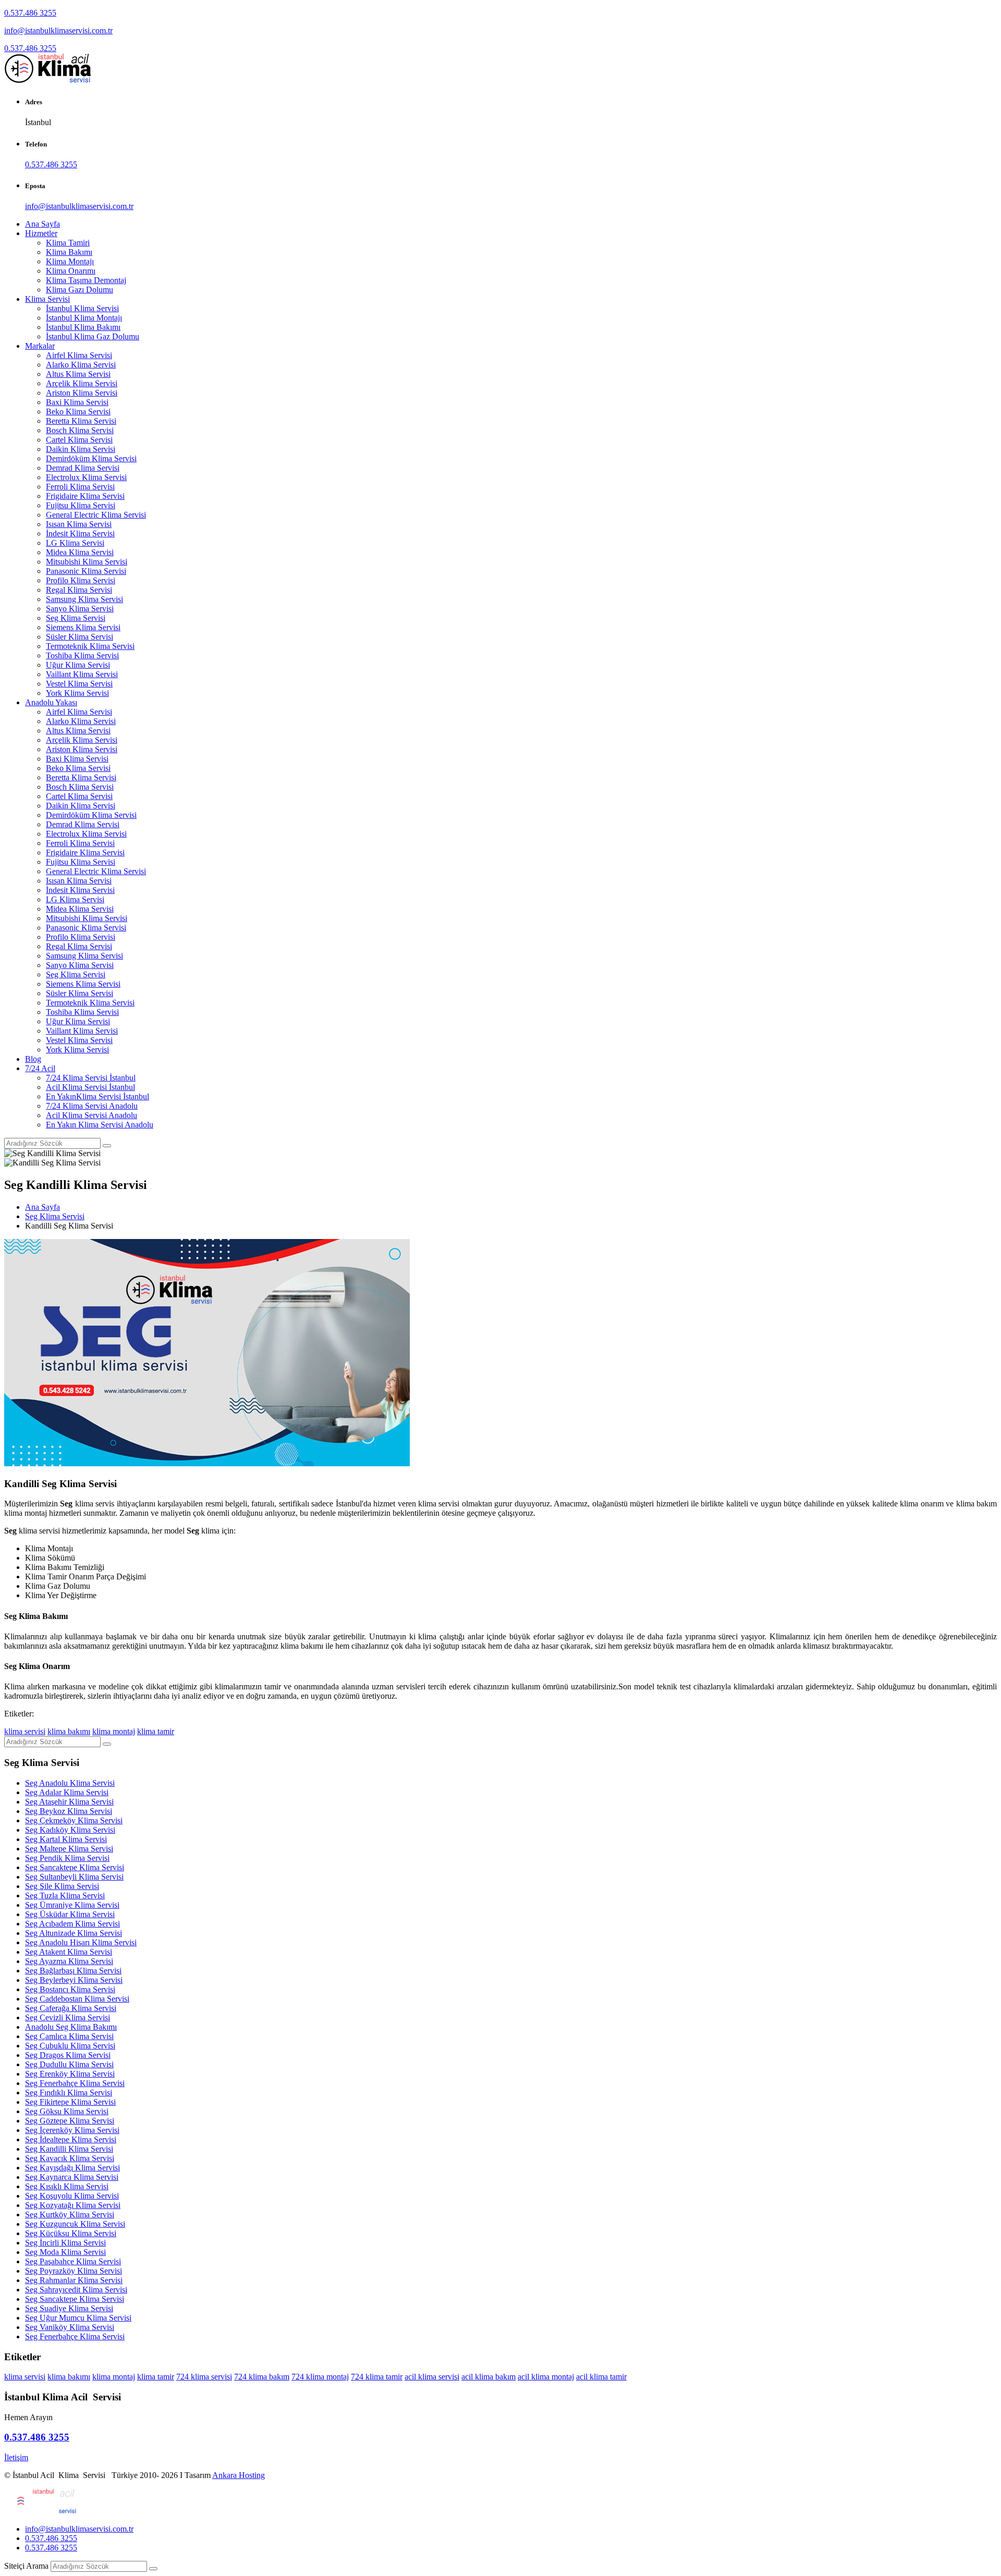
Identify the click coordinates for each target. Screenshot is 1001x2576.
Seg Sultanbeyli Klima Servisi (74, 1877)
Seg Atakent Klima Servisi (69, 1952)
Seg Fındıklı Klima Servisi (69, 2093)
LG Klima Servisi (75, 543)
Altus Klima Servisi (78, 374)
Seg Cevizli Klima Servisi (68, 2017)
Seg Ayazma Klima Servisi (69, 1961)
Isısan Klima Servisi (79, 524)
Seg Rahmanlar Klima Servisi (74, 2280)
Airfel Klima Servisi (79, 355)
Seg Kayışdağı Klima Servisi (72, 2168)
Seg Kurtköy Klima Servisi (70, 2215)
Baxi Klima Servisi (77, 402)
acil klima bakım (489, 2377)
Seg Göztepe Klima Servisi (70, 2121)
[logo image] (41, 2511)
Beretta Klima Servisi (81, 421)
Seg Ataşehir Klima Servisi (69, 1802)
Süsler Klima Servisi (80, 637)
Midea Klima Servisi (80, 552)
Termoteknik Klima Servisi (90, 646)
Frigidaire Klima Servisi (85, 496)
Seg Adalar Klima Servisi (67, 1792)
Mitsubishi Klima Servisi (87, 562)
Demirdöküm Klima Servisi (91, 458)
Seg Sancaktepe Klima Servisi (75, 1867)
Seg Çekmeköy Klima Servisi (74, 1820)
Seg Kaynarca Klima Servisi (72, 2177)
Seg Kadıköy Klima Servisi (70, 1830)
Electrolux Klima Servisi (86, 477)
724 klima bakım (262, 2377)
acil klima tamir (601, 2377)
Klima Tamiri (68, 243)
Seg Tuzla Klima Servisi (65, 1896)
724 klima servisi (204, 2377)
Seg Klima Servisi (76, 618)
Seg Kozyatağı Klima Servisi (73, 2205)
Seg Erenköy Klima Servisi (70, 2074)
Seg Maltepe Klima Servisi (69, 1849)
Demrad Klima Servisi (83, 468)
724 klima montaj (320, 2377)
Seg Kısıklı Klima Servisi (67, 2186)
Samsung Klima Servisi (84, 599)
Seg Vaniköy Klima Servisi (70, 2327)
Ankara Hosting (239, 2475)
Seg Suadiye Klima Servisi (69, 2308)
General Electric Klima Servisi (96, 515)
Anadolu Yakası (51, 702)
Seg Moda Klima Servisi (65, 2252)
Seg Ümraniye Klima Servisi (72, 1905)
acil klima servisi (432, 2377)
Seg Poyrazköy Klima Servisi (74, 2271)
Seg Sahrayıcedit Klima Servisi (76, 2290)
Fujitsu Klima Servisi (81, 505)
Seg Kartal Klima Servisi (66, 1839)
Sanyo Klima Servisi (80, 609)
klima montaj (114, 1731)
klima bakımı (69, 1731)
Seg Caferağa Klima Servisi (71, 2008)
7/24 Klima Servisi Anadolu (92, 1106)
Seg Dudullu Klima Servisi (69, 2064)
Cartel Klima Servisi (79, 440)
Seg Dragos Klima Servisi (68, 2055)
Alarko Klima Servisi (81, 365)
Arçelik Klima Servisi (82, 383)
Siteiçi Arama (26, 2566)
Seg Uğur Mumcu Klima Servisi (78, 2318)
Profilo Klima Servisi (81, 580)
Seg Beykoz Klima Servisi (69, 1811)
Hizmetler (41, 233)
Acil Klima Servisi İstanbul (90, 1087)
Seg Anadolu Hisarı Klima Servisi (81, 1942)
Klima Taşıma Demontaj (86, 280)
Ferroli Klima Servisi (80, 487)
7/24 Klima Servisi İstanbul (91, 1078)
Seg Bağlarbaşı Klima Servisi (73, 1971)
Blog (33, 1059)
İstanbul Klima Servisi (82, 308)
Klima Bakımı (69, 252)
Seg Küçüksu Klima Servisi (71, 2233)
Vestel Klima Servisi (79, 684)
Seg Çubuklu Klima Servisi (70, 2046)
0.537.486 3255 (30, 13)
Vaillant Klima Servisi (82, 674)
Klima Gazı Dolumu (80, 290)
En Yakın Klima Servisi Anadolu (100, 1125)
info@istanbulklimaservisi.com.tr (58, 30)
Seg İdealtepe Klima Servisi (71, 2139)
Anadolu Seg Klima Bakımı (71, 2027)
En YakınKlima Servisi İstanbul (97, 1096)
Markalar (40, 346)
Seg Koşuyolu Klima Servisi (72, 2196)
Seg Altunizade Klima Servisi (74, 1933)
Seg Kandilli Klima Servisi (69, 2149)
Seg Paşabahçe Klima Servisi (73, 2261)
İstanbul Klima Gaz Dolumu (93, 336)
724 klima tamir (377, 2377)
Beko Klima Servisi (78, 412)
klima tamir (156, 1731)
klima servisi (25, 1731)
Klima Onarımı (71, 271)
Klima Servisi (47, 299)
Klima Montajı (70, 261)
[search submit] (153, 2569)
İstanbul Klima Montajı (84, 318)
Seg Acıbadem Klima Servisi (72, 1924)
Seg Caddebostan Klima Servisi (77, 1999)
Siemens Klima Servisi (83, 627)
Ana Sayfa (42, 224)
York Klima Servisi (77, 693)
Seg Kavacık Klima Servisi (70, 2158)
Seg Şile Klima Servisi (62, 1886)
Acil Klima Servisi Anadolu (91, 1115)
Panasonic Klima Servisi (86, 571)
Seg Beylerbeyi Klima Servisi (74, 1980)
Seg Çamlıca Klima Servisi (69, 2036)
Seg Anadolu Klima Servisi (70, 1783)
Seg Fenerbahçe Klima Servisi (75, 2083)
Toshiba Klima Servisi (82, 655)
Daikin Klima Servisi (81, 449)
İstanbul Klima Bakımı (83, 327)
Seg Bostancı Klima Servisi (70, 1989)
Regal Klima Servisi (79, 590)
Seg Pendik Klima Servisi (67, 1858)
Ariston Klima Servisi (82, 393)
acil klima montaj (546, 2377)
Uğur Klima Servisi (78, 665)
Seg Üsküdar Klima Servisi (70, 1914)
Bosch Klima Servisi (80, 430)
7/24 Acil (40, 1068)
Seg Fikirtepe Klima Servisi (70, 2102)
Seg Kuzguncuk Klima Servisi (75, 2224)
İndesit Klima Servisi (80, 533)
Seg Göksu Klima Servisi (67, 2111)
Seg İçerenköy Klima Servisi (72, 2130)
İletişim (16, 2457)
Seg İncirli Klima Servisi (65, 2243)
